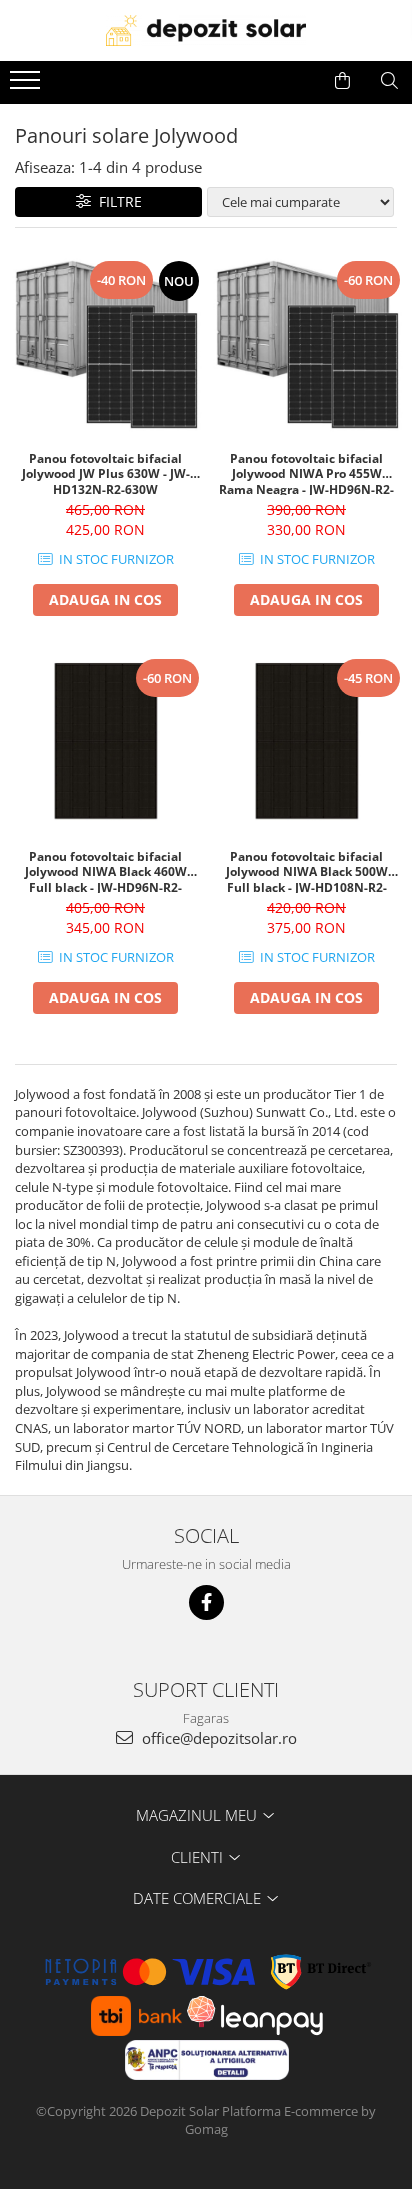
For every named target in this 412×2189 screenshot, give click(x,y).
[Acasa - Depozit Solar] (206, 30)
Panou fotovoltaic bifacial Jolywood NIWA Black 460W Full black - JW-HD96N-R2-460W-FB (106, 871)
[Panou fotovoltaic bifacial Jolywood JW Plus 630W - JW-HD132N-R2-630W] (105, 344)
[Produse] (27, 86)
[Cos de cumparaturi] (342, 81)
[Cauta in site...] (389, 81)
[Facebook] (206, 1602)
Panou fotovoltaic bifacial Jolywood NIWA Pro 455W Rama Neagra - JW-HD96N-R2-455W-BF (306, 473)
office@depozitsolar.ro (217, 1738)
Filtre (116, 201)
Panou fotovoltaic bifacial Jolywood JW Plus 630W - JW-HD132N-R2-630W (106, 473)
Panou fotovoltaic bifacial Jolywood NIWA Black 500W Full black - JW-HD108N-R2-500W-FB (307, 871)
